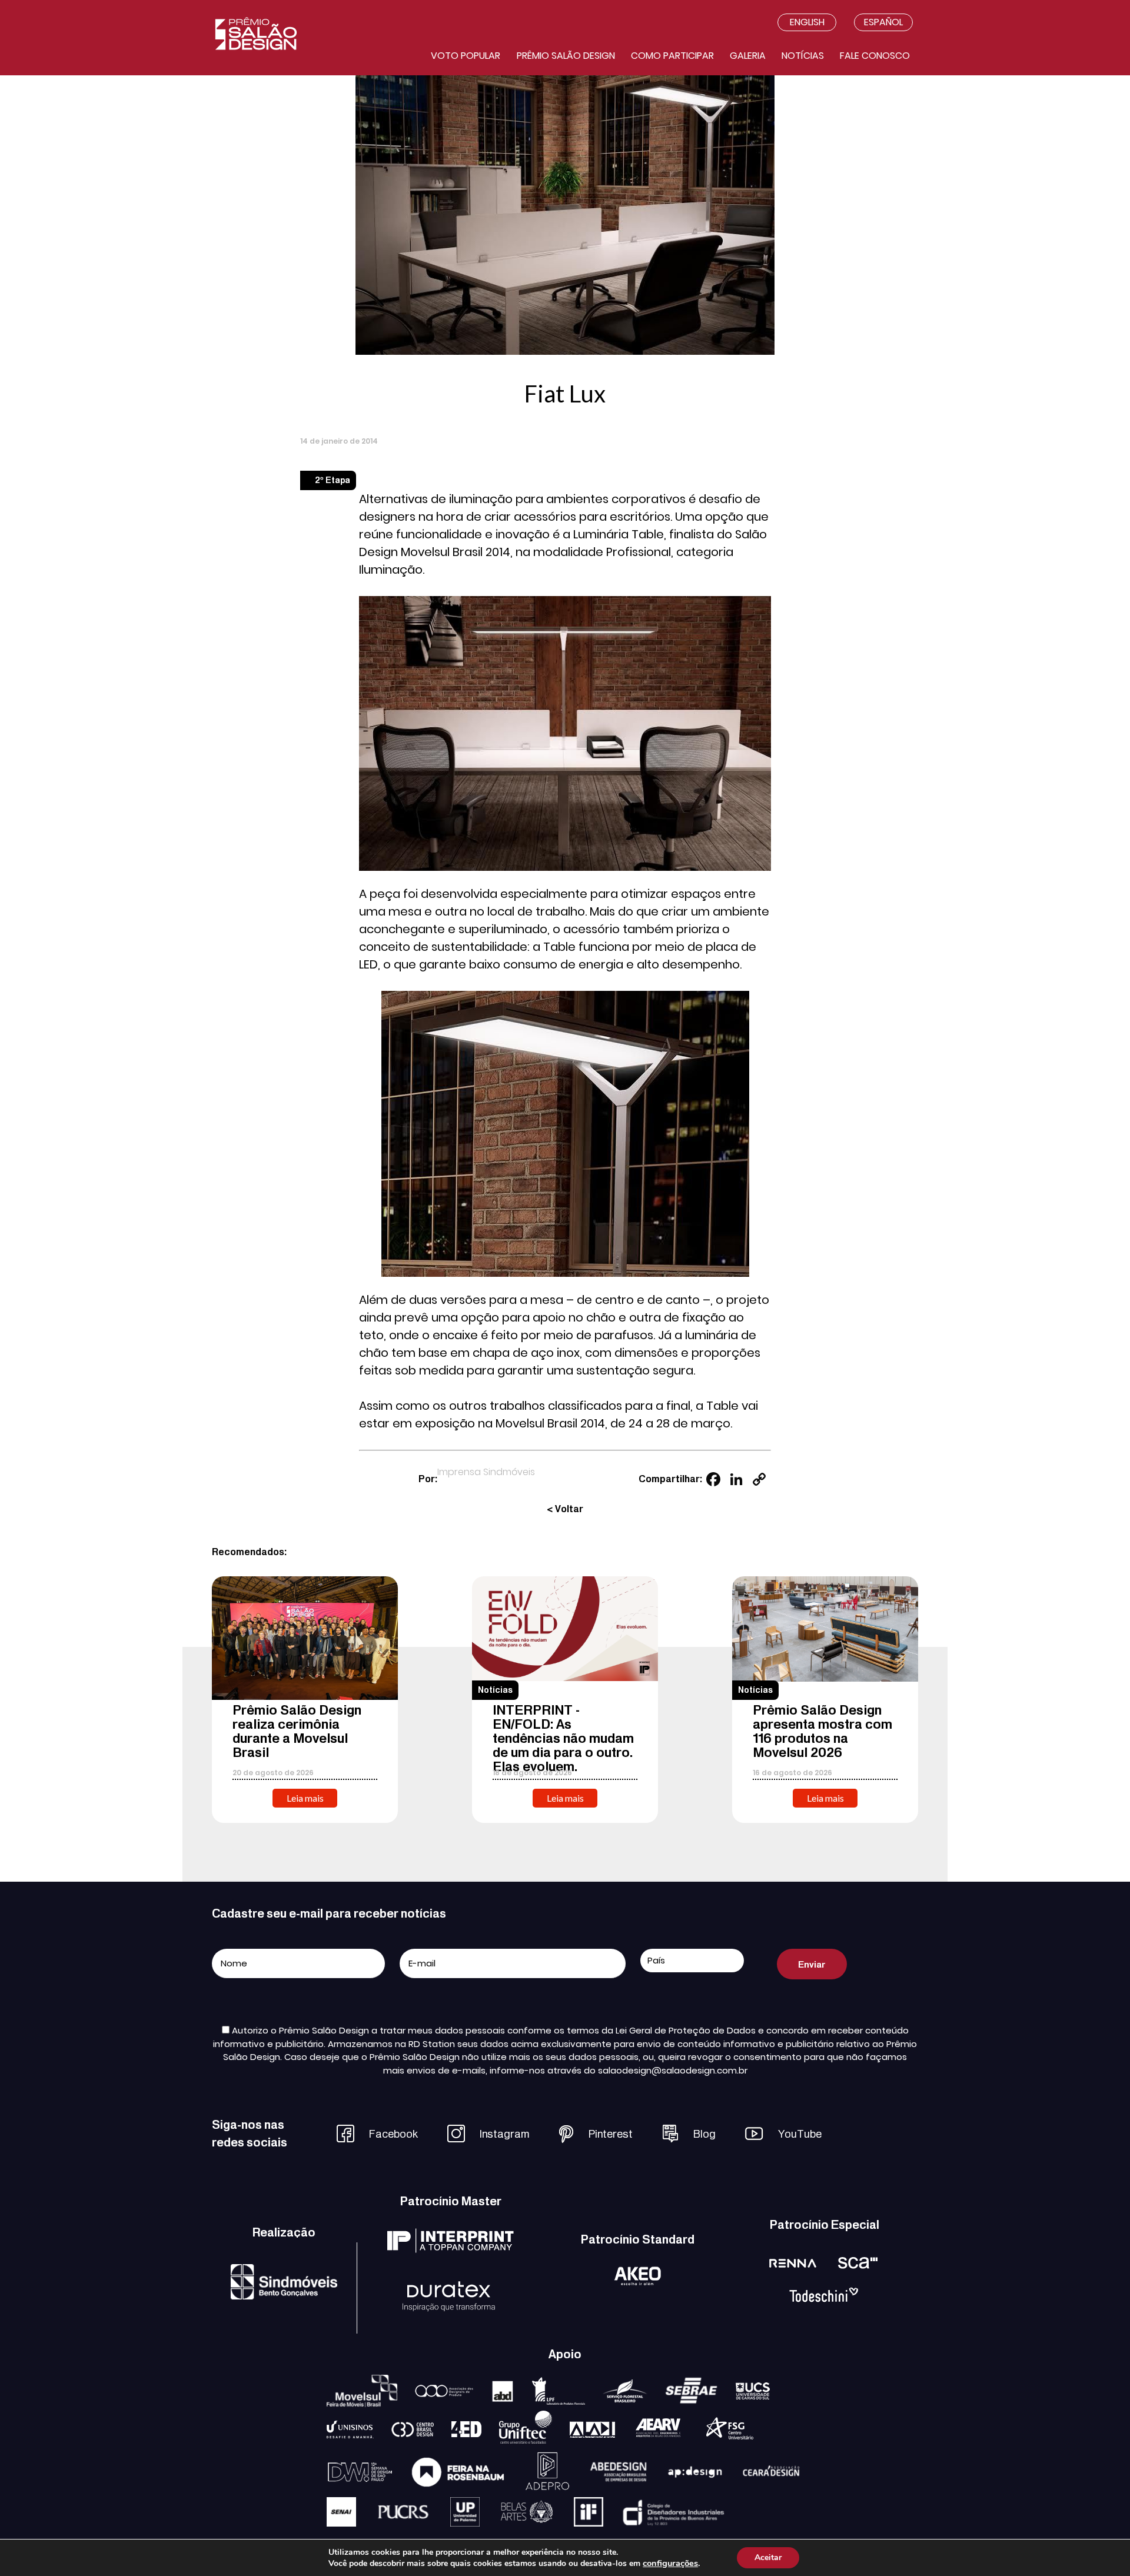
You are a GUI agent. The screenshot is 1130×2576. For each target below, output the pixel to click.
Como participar (672, 56)
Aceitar (768, 2557)
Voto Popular (466, 56)
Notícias (803, 56)
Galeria (748, 56)
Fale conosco (875, 56)
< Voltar (565, 1509)
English (807, 22)
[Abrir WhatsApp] (1101, 2546)
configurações (670, 2563)
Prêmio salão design (566, 56)
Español (883, 22)
